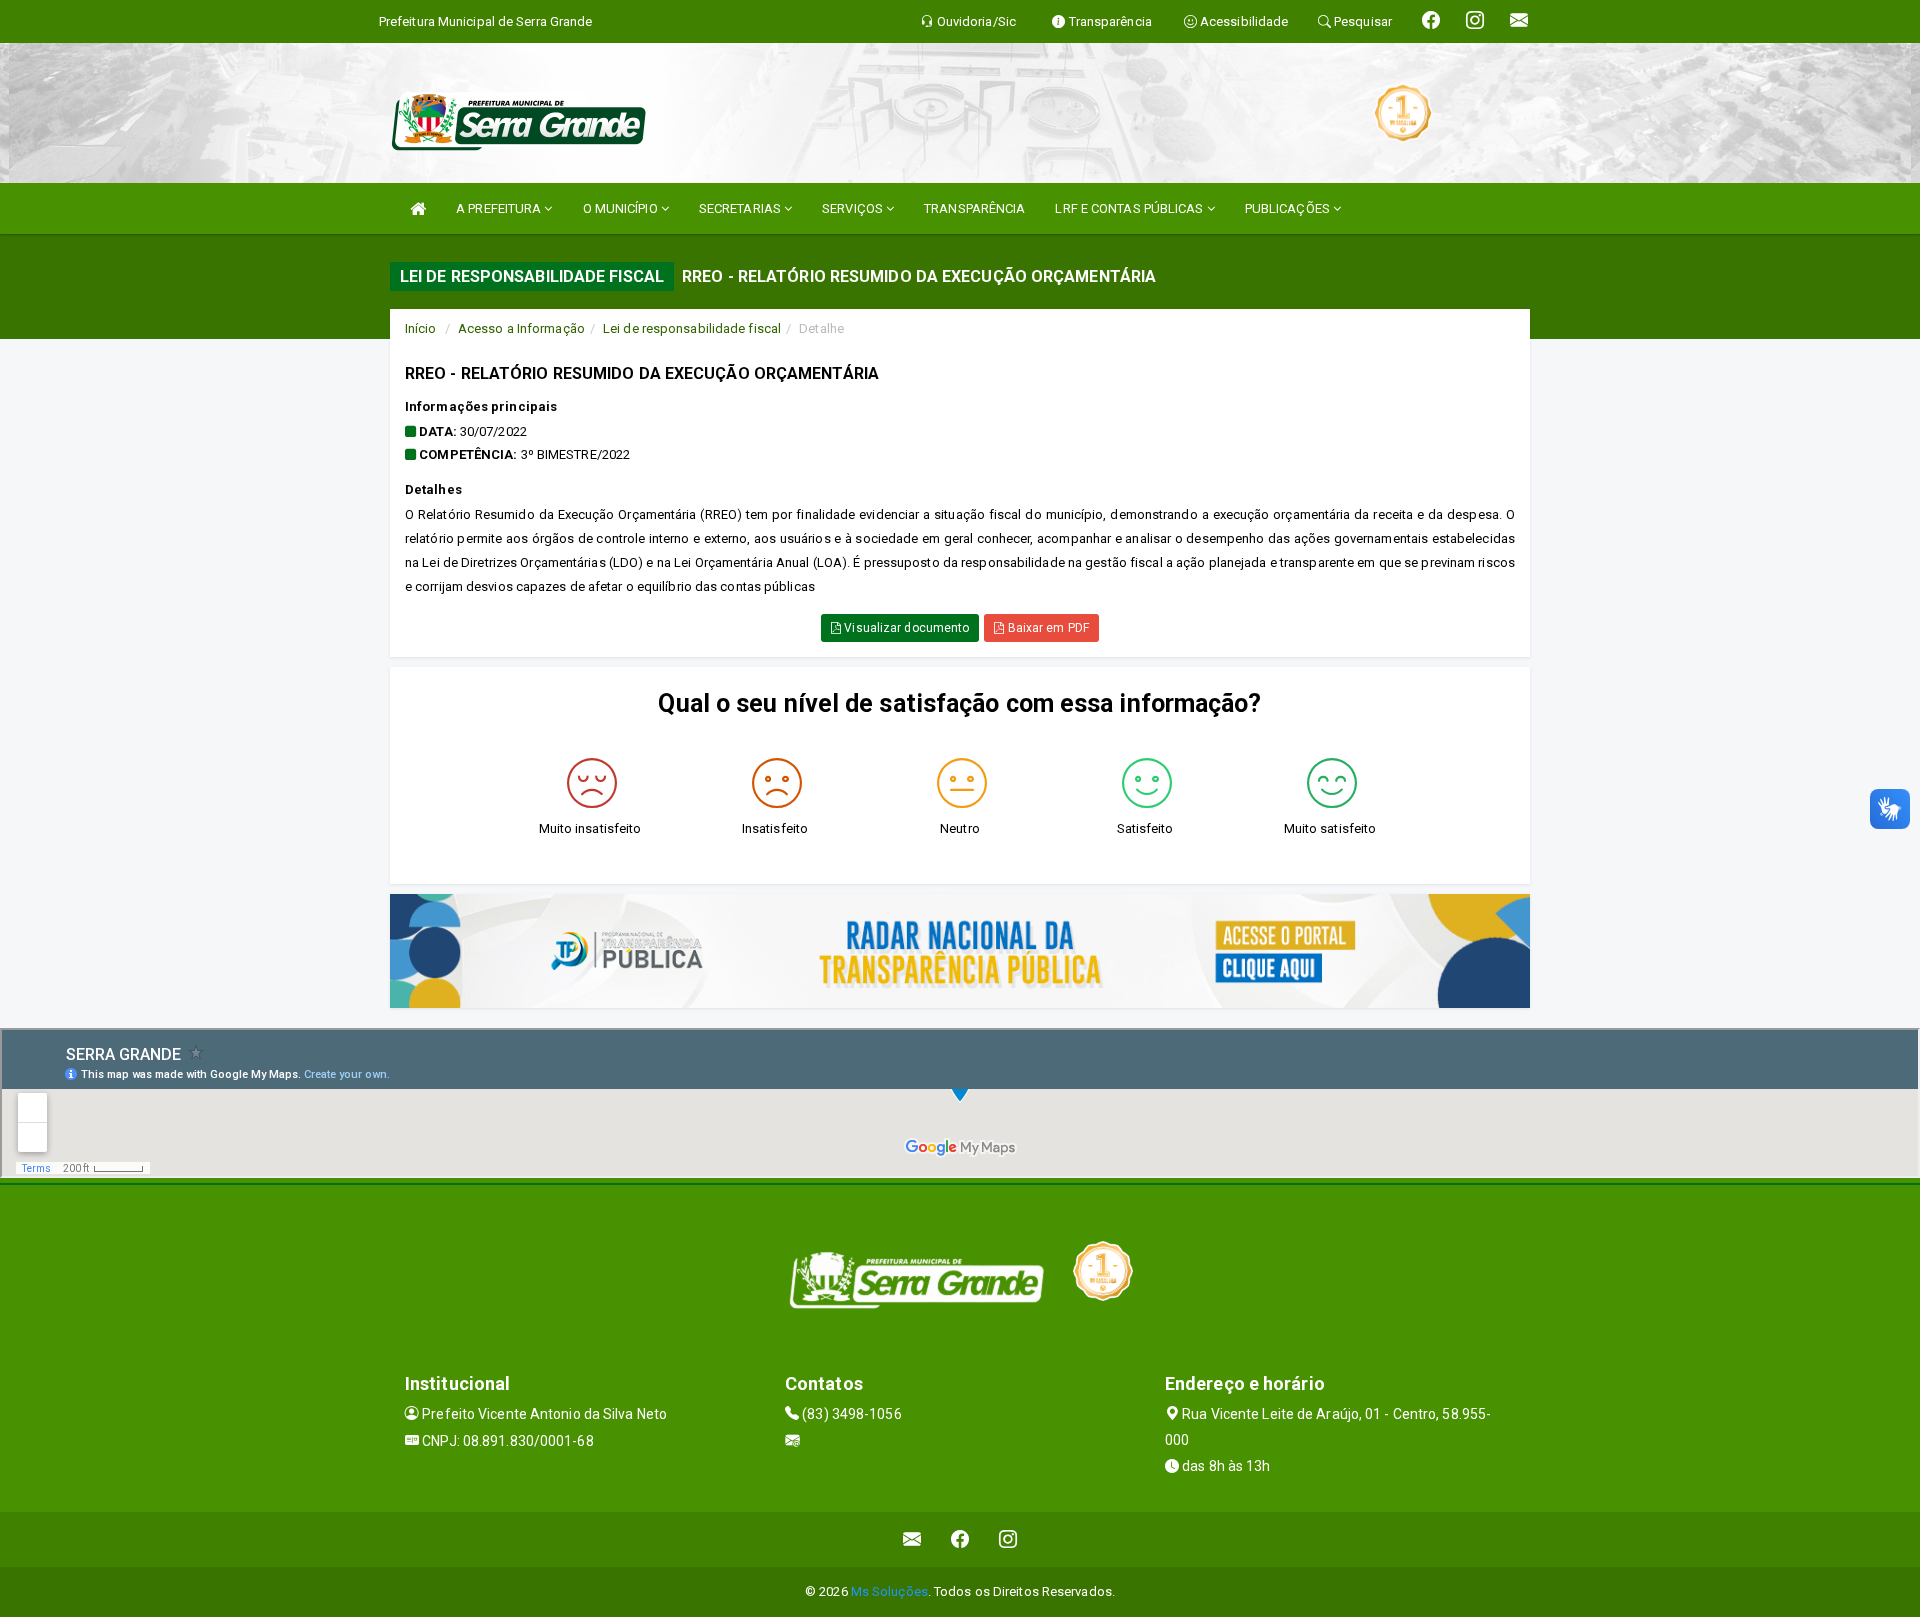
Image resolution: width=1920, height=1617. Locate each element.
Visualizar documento (905, 628)
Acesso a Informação (521, 328)
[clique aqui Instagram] (1008, 1539)
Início (421, 328)
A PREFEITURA (500, 208)
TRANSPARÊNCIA (974, 208)
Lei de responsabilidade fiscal (692, 328)
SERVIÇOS (854, 208)
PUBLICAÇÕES (1289, 208)
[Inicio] (418, 208)
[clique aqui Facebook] (960, 1539)
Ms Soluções (889, 1591)
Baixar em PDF (1046, 628)
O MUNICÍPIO (622, 208)
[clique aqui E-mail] (912, 1539)
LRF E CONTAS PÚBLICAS (1130, 208)
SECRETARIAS (741, 208)
